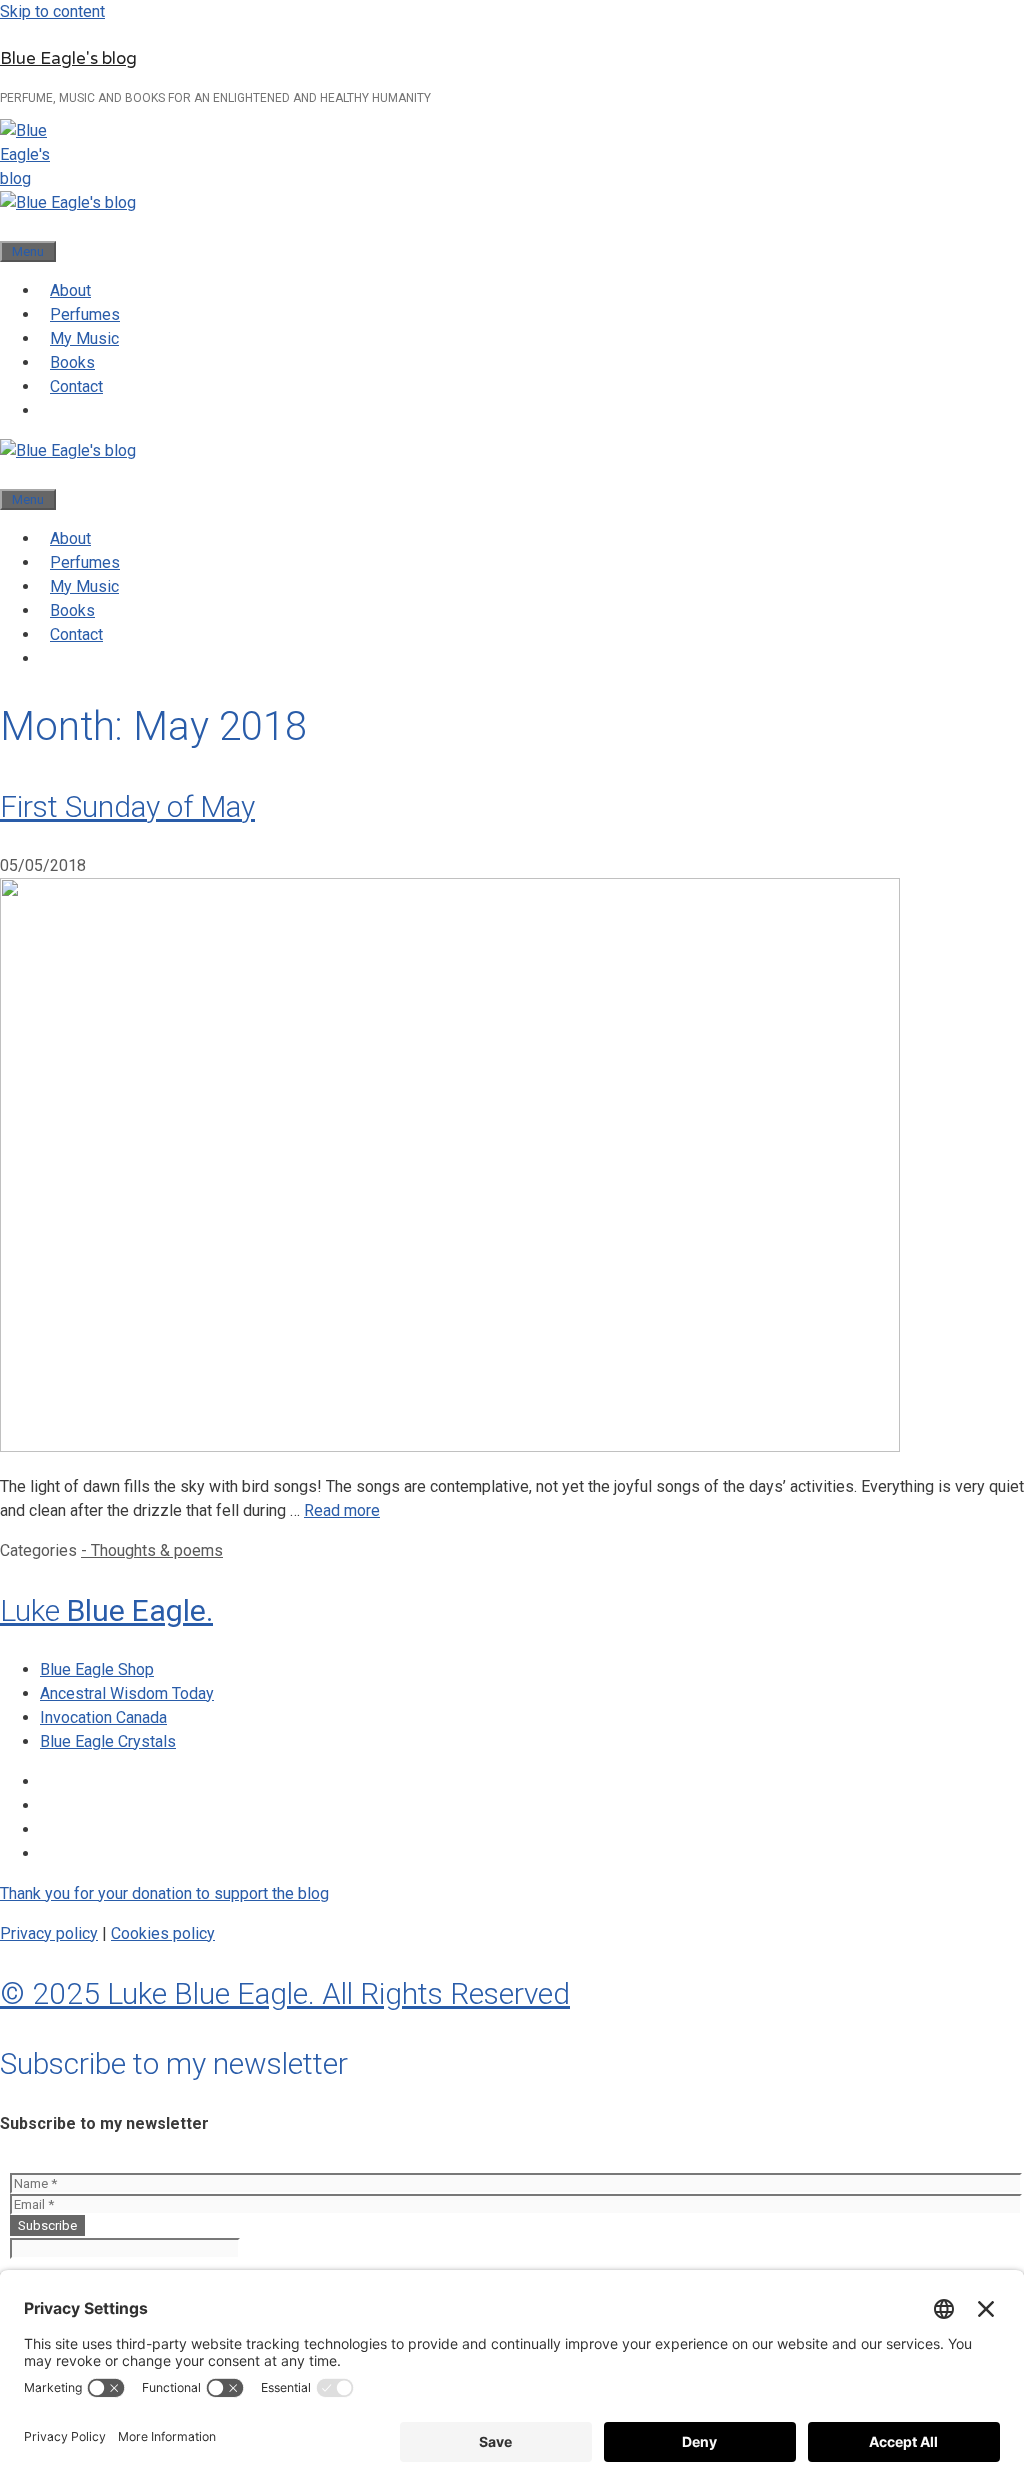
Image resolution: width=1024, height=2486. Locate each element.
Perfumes (85, 314)
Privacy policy (49, 1933)
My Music (84, 338)
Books (72, 362)
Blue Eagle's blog (68, 58)
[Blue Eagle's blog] (68, 202)
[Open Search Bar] (10, 226)
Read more (342, 1510)
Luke (106, 1610)
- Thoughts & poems (152, 1550)
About (70, 290)
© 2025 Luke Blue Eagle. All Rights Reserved (285, 1993)
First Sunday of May (127, 806)
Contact (76, 386)
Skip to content (52, 11)
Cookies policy (163, 1933)
